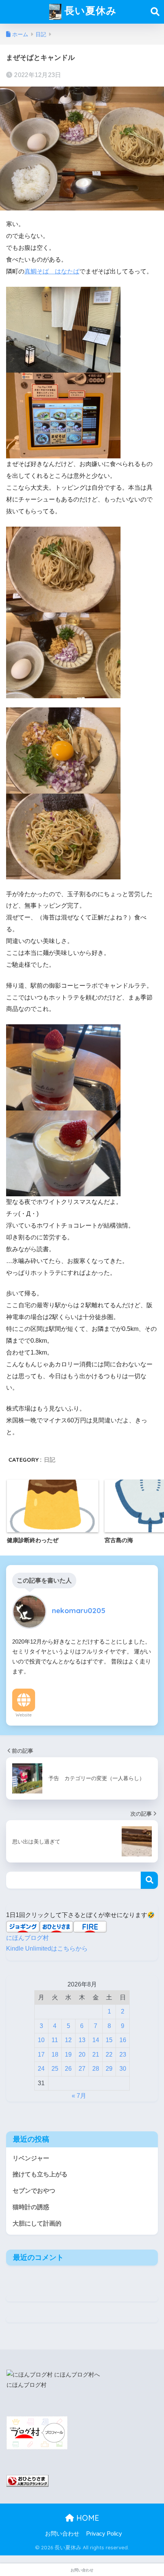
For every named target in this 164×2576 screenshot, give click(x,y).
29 (109, 2069)
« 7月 (79, 2096)
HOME (87, 2518)
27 (82, 2069)
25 (55, 2069)
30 (123, 2069)
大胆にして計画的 (37, 2223)
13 (82, 2040)
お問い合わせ (62, 2534)
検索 (149, 1880)
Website (24, 1715)
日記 (50, 1460)
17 (41, 2055)
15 (109, 2040)
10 (41, 2040)
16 (123, 2040)
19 (68, 2055)
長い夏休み (89, 10)
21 (96, 2055)
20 (82, 2055)
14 (96, 2040)
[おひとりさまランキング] (27, 2480)
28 (96, 2069)
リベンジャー (31, 2158)
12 (68, 2040)
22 (109, 2055)
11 (55, 2040)
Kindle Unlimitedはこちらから (47, 1948)
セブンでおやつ (34, 2191)
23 (123, 2055)
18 (55, 2055)
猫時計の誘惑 (31, 2207)
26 (68, 2069)
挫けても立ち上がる (40, 2174)
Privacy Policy (104, 2534)
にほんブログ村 (27, 1938)
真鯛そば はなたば (52, 271)
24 (41, 2069)
